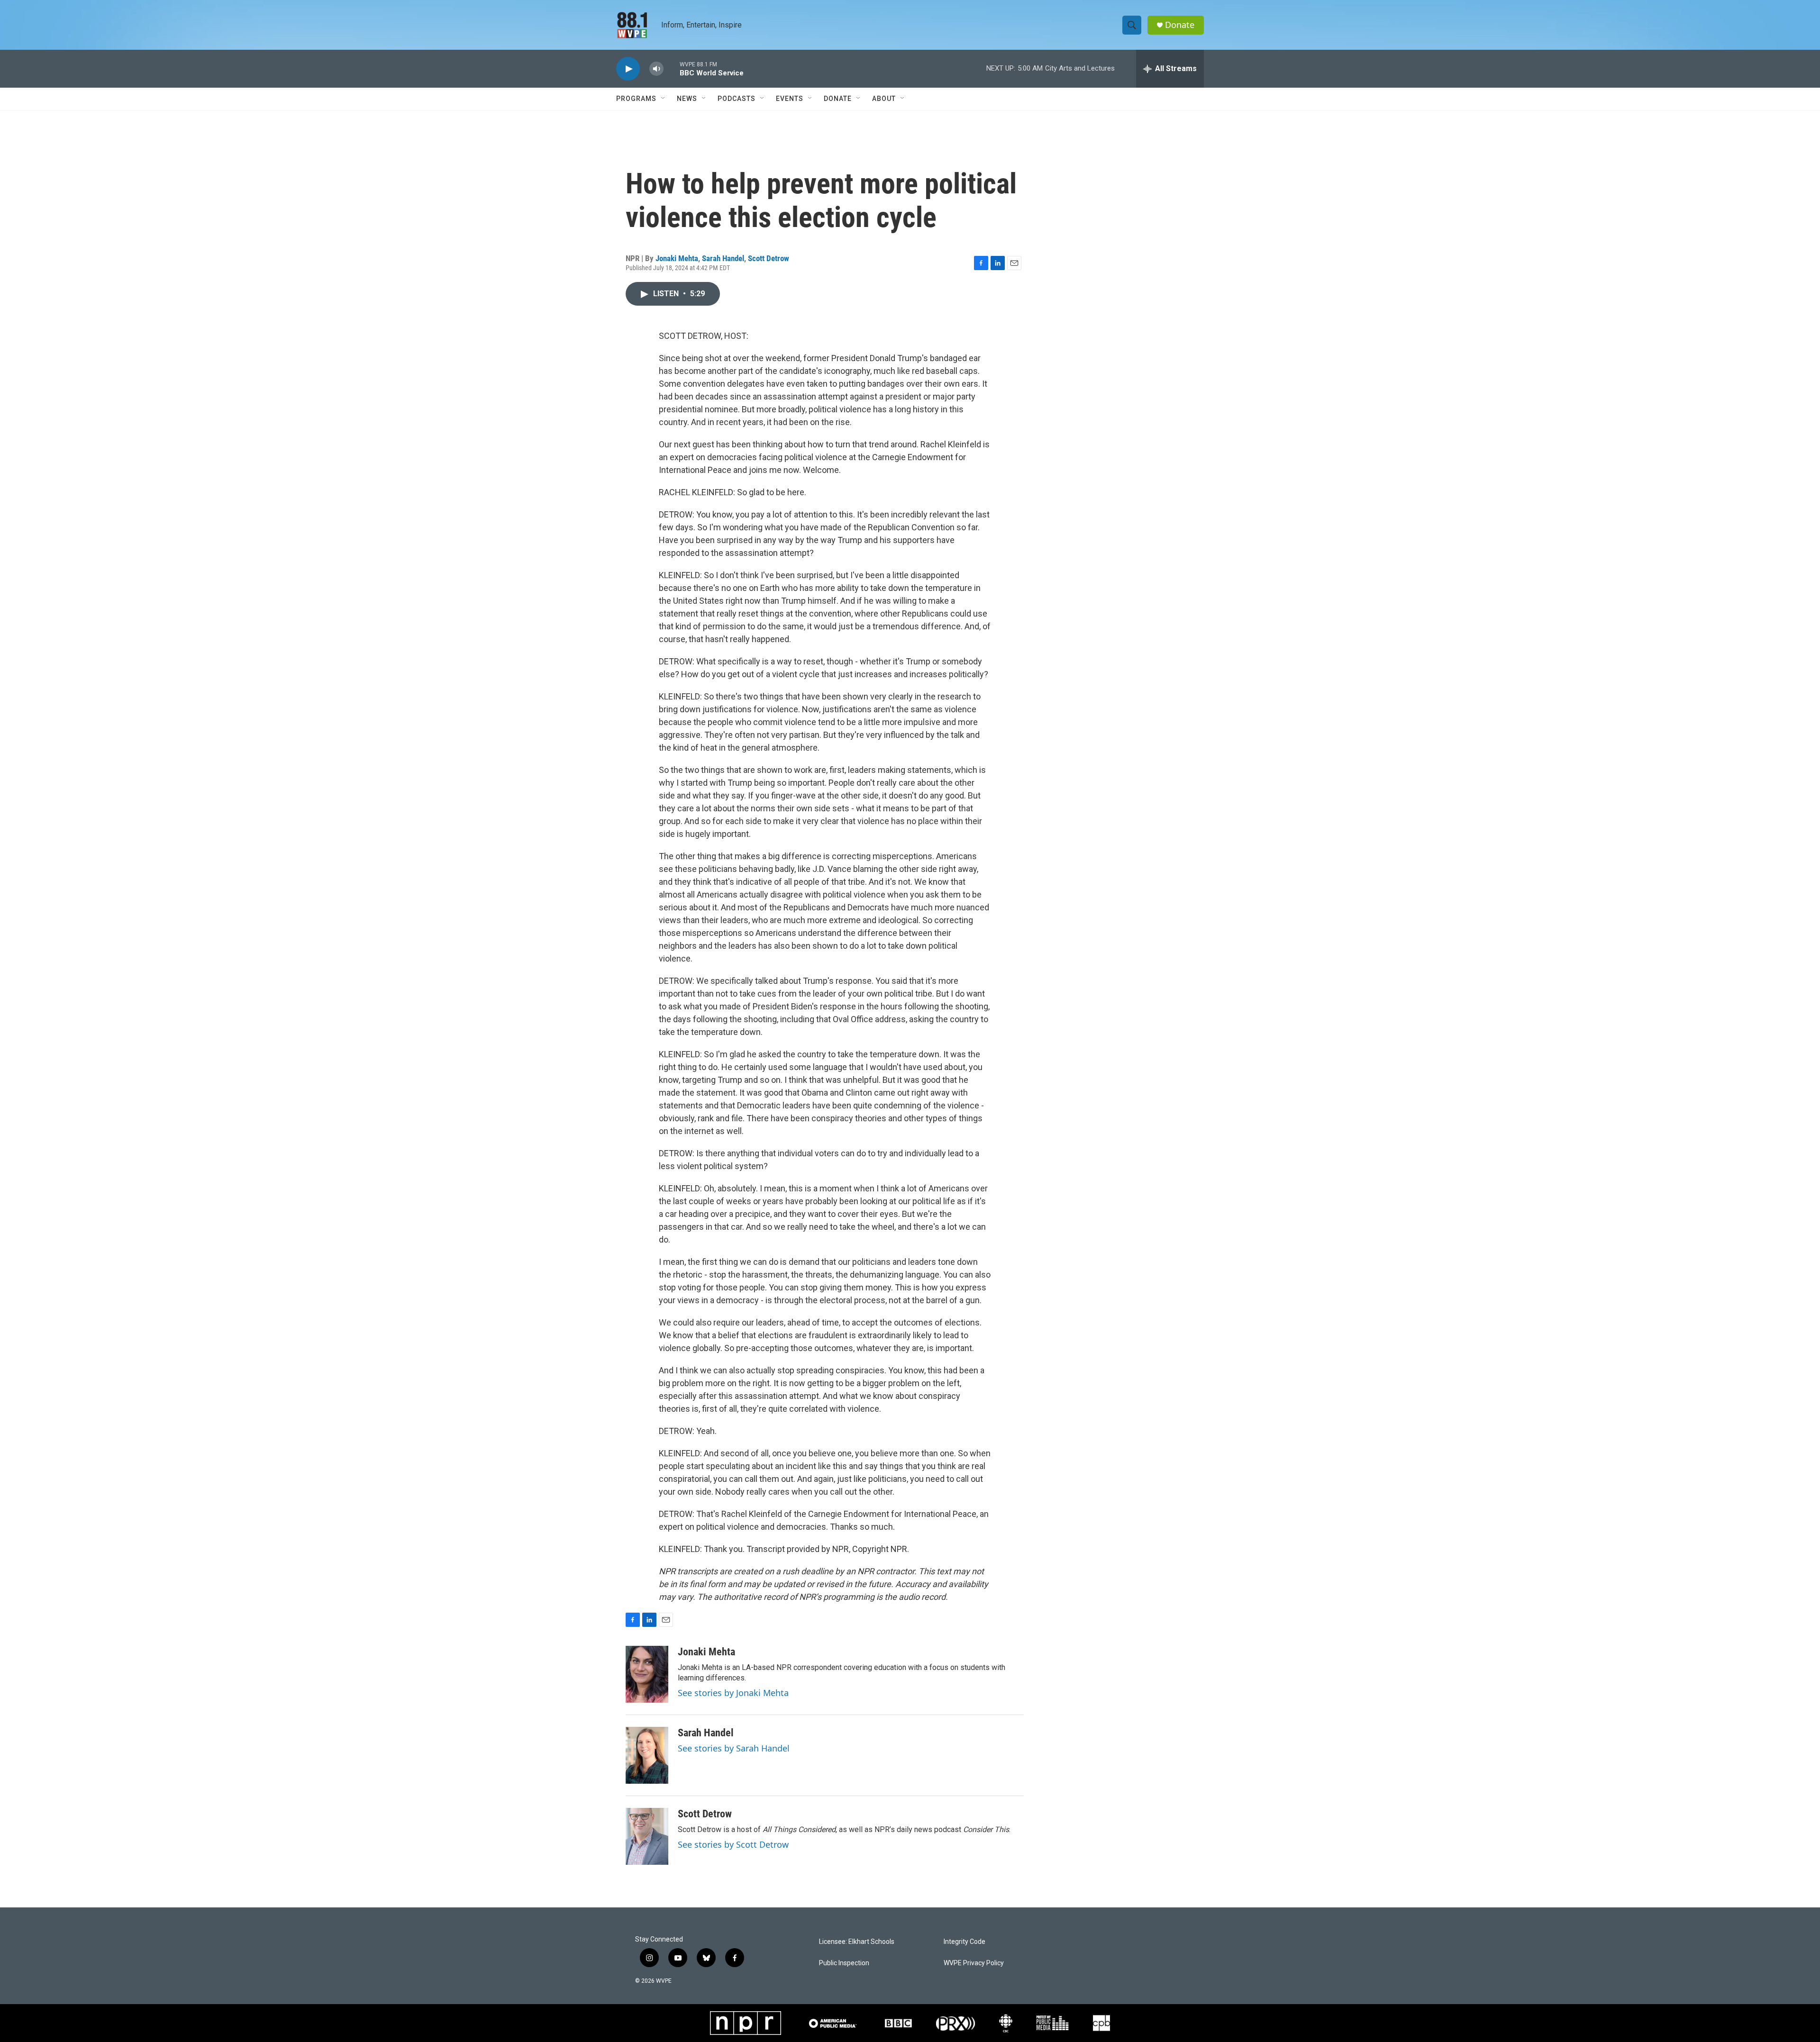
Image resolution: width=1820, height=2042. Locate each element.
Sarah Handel (723, 258)
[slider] (672, 68)
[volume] (656, 69)
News (687, 99)
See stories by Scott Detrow (733, 1844)
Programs (636, 99)
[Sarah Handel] (647, 1755)
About (884, 99)
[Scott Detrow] (647, 1836)
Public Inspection (844, 1963)
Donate (1180, 25)
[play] (628, 69)
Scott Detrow (769, 258)
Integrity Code (965, 1942)
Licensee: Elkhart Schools (857, 1942)
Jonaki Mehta (677, 258)
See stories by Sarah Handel (734, 1748)
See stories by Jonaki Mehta (733, 1693)
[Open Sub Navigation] (664, 99)
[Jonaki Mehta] (647, 1674)
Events (790, 99)
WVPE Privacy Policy (974, 1963)
